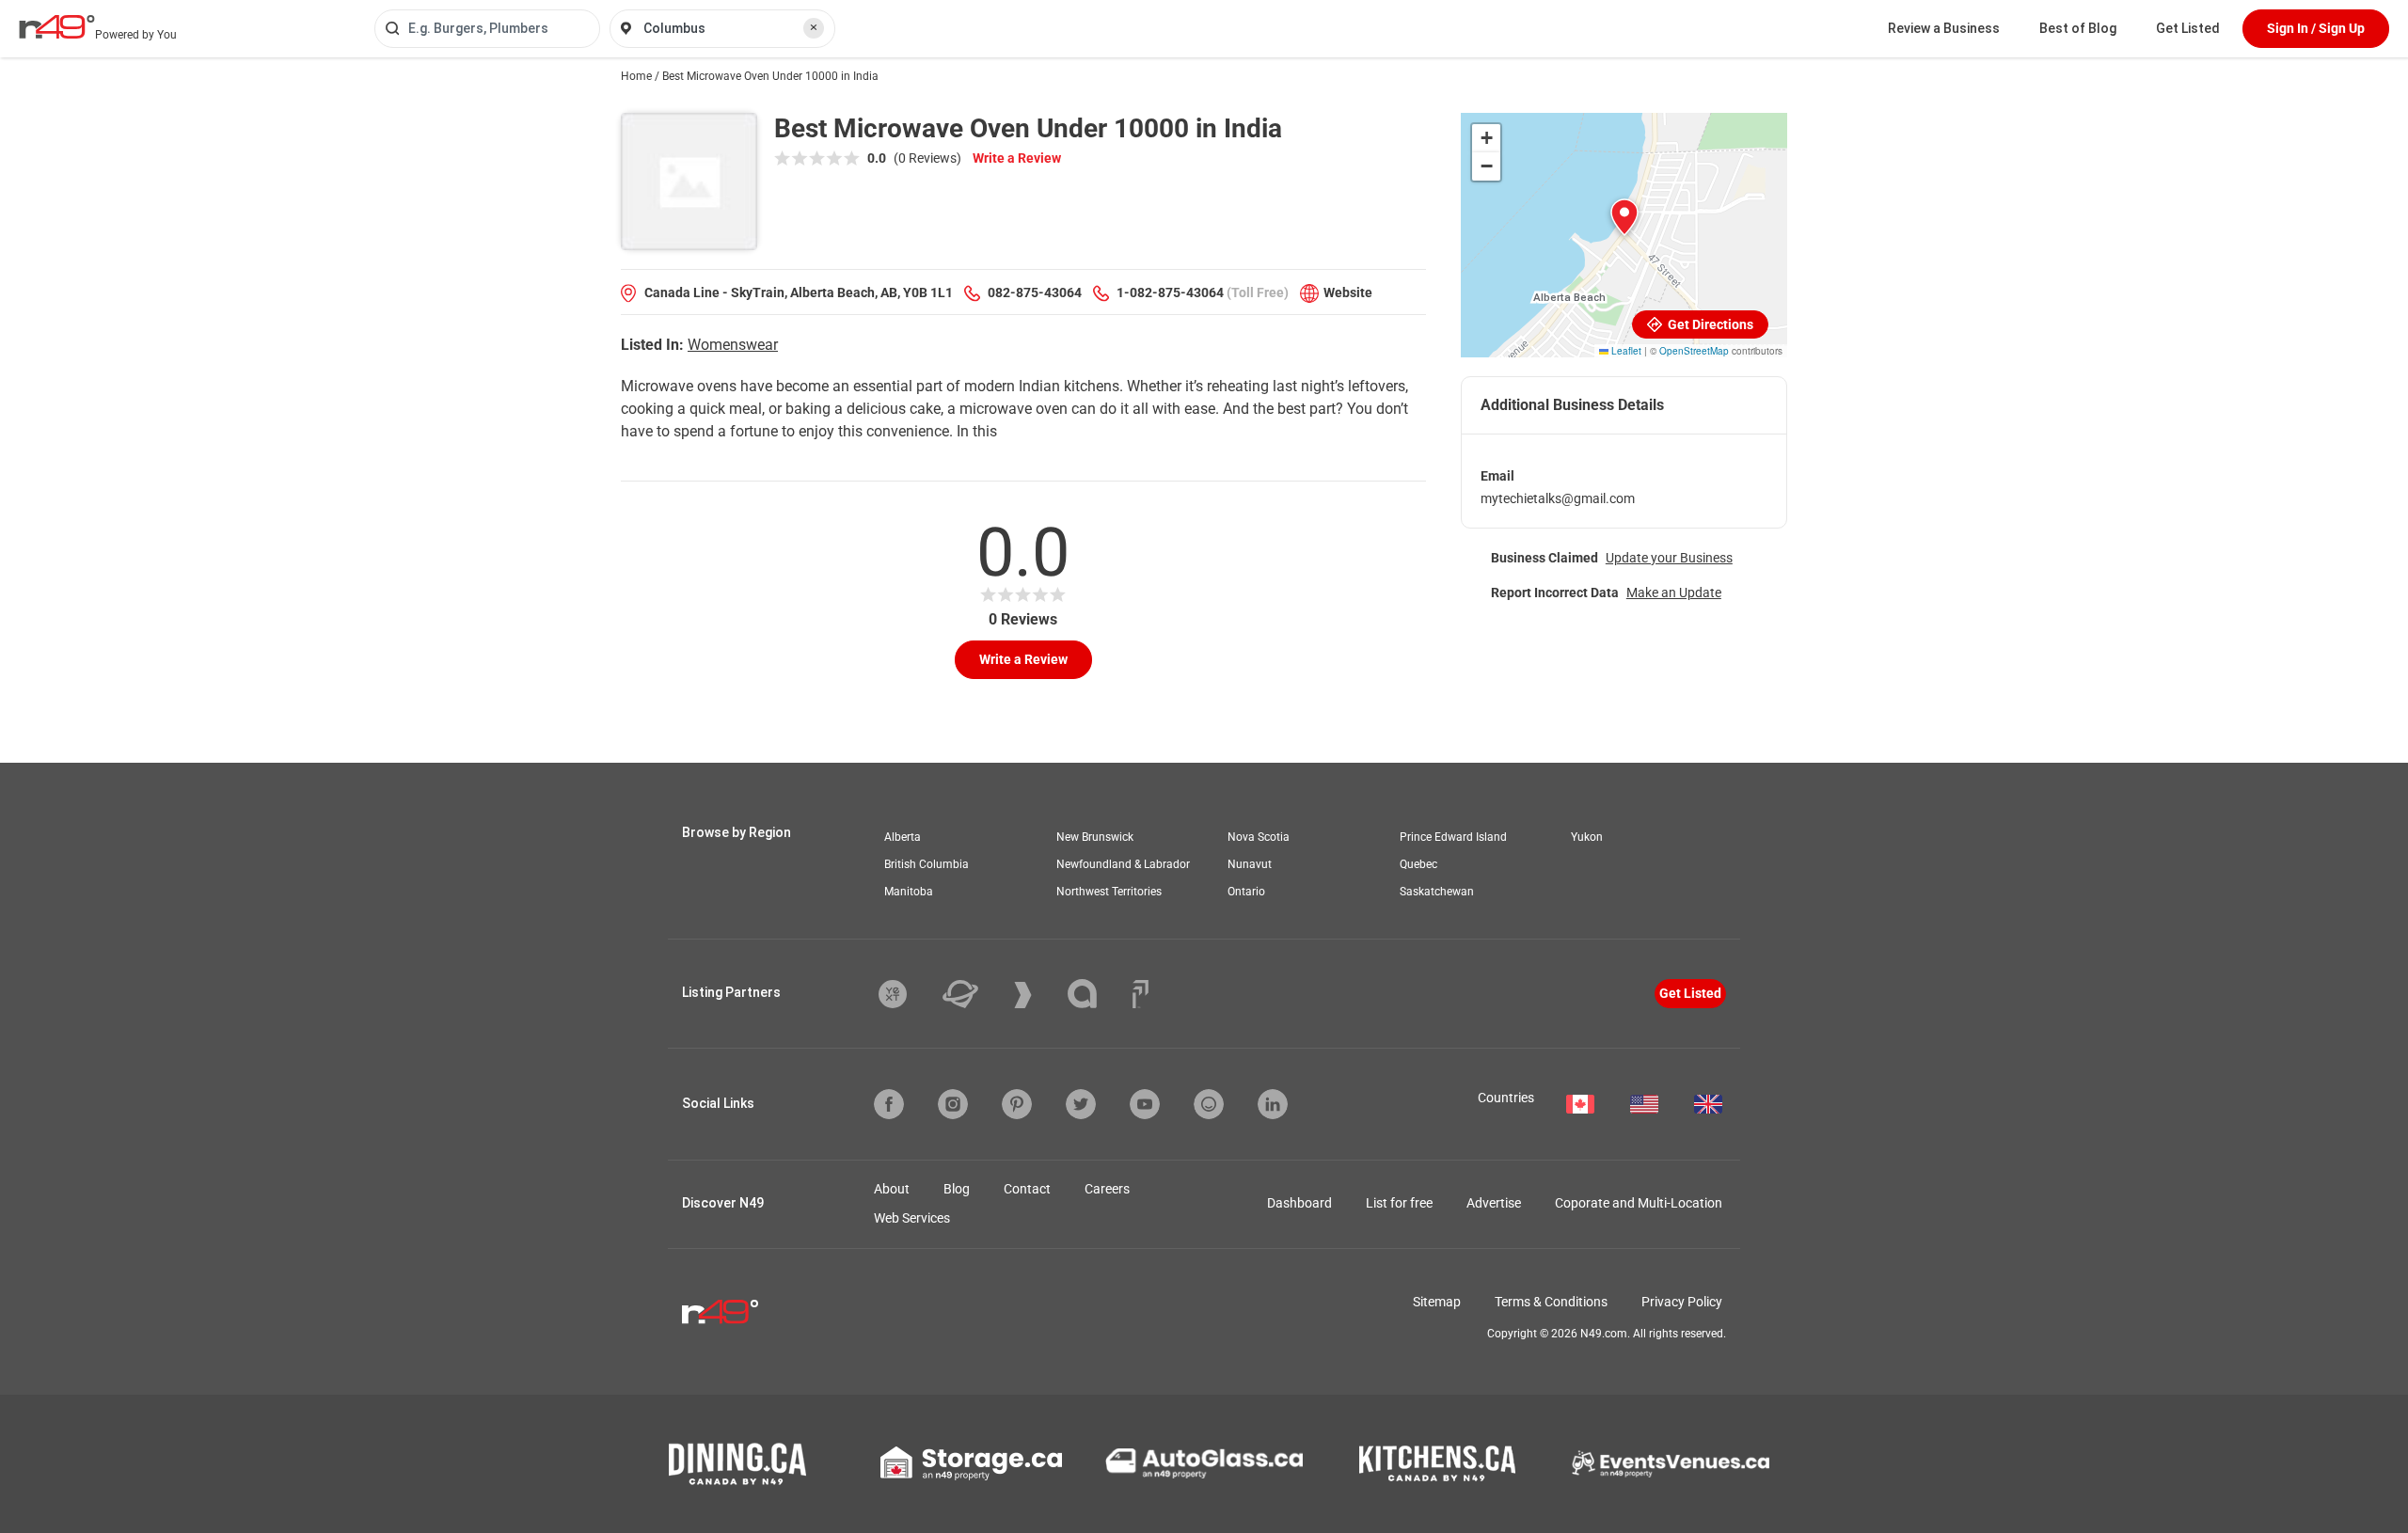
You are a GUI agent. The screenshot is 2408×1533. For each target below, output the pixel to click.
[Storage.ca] (971, 1463)
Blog (957, 1189)
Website (1348, 292)
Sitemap (1437, 1302)
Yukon (1587, 837)
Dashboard (1299, 1203)
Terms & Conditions (1551, 1302)
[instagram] (953, 1104)
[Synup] (1037, 995)
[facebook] (889, 1104)
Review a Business (1944, 28)
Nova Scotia (1259, 837)
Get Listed (2188, 28)
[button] (1624, 217)
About (892, 1189)
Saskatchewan (1437, 892)
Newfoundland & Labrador (1123, 864)
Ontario (1246, 892)
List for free (1399, 1203)
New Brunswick (1095, 837)
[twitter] (1081, 1104)
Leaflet (1625, 351)
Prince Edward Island (1453, 837)
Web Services (912, 1218)
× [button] (814, 27)
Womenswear (733, 345)
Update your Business (1669, 558)
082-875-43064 (1035, 292)
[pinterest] (1017, 1104)
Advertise (1494, 1203)
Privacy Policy (1682, 1302)
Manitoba (909, 892)
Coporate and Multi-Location (1639, 1203)
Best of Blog (2078, 28)
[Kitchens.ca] (1437, 1463)
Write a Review (1017, 158)
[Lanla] (1096, 994)
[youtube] (1145, 1104)
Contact (1027, 1189)
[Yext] (907, 994)
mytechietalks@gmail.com (1558, 498)
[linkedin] (1273, 1104)
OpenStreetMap (1694, 351)
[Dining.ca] (737, 1464)
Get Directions (1709, 324)
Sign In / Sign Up (2316, 28)
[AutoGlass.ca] (1204, 1463)
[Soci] (1141, 994)
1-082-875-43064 (1170, 292)
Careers (1107, 1189)
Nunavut (1250, 864)
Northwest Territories (1109, 892)
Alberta (903, 837)
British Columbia (927, 864)
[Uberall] (974, 994)
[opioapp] (1209, 1104)
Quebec (1418, 864)
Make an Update (1674, 593)
